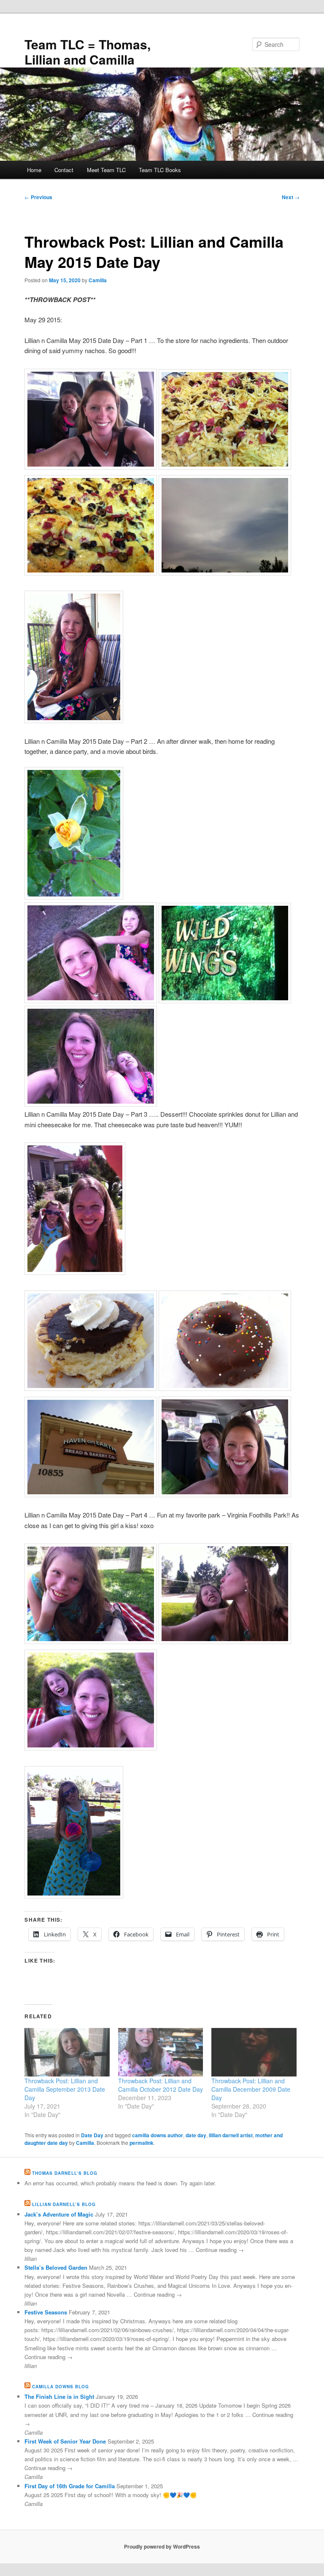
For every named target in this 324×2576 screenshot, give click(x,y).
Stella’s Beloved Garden (56, 2267)
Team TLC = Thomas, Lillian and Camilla (88, 52)
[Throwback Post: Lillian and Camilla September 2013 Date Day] (67, 2052)
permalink (142, 2143)
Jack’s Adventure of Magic (59, 2214)
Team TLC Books (160, 170)
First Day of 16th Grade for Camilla (70, 2486)
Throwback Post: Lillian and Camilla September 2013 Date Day (65, 2089)
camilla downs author (158, 2135)
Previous (38, 197)
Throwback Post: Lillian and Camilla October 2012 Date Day (161, 2085)
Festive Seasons (46, 2312)
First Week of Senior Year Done (65, 2441)
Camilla (98, 280)
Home (34, 170)
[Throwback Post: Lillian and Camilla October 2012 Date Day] (161, 2052)
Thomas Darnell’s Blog (65, 2173)
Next (291, 197)
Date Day (92, 2135)
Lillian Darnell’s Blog (64, 2204)
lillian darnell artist (231, 2135)
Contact (64, 170)
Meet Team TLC (106, 170)
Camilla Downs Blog (61, 2387)
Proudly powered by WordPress (162, 2546)
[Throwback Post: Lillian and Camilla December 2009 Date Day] (254, 2052)
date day (196, 2135)
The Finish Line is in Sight (59, 2396)
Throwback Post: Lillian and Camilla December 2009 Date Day (251, 2089)
